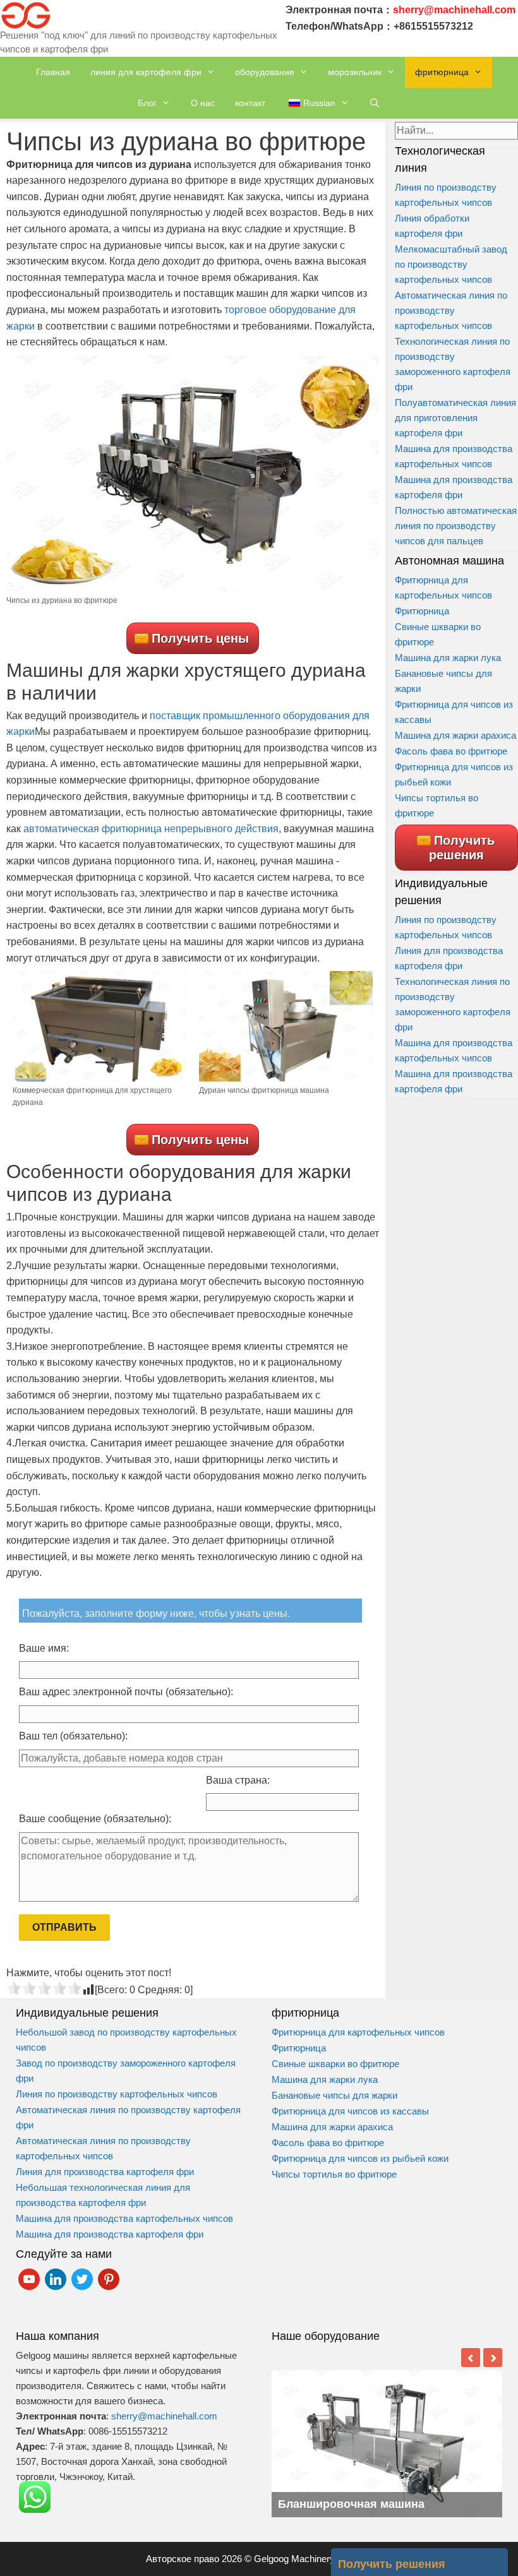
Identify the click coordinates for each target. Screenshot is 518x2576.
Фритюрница (422, 611)
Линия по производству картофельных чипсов (117, 2094)
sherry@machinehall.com (164, 2416)
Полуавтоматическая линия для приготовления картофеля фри (455, 418)
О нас (203, 103)
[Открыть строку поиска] (375, 103)
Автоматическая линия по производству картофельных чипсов (451, 310)
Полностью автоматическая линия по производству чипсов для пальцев (456, 526)
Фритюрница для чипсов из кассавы (350, 2111)
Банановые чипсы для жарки (334, 2095)
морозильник (355, 72)
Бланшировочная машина (351, 2504)
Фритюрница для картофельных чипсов (358, 2032)
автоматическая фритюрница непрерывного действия (151, 829)
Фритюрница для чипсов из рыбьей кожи (361, 2158)
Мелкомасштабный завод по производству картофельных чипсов (451, 264)
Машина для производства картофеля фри (110, 2234)
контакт (250, 103)
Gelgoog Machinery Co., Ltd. (313, 2559)
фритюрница (442, 72)
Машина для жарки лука (448, 658)
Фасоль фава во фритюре (451, 751)
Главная (53, 72)
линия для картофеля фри (146, 72)
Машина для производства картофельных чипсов (124, 2218)
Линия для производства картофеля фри (105, 2172)
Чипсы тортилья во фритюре (334, 2174)
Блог (147, 103)
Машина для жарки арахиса (455, 735)
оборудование (265, 72)
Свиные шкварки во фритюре (335, 2064)
